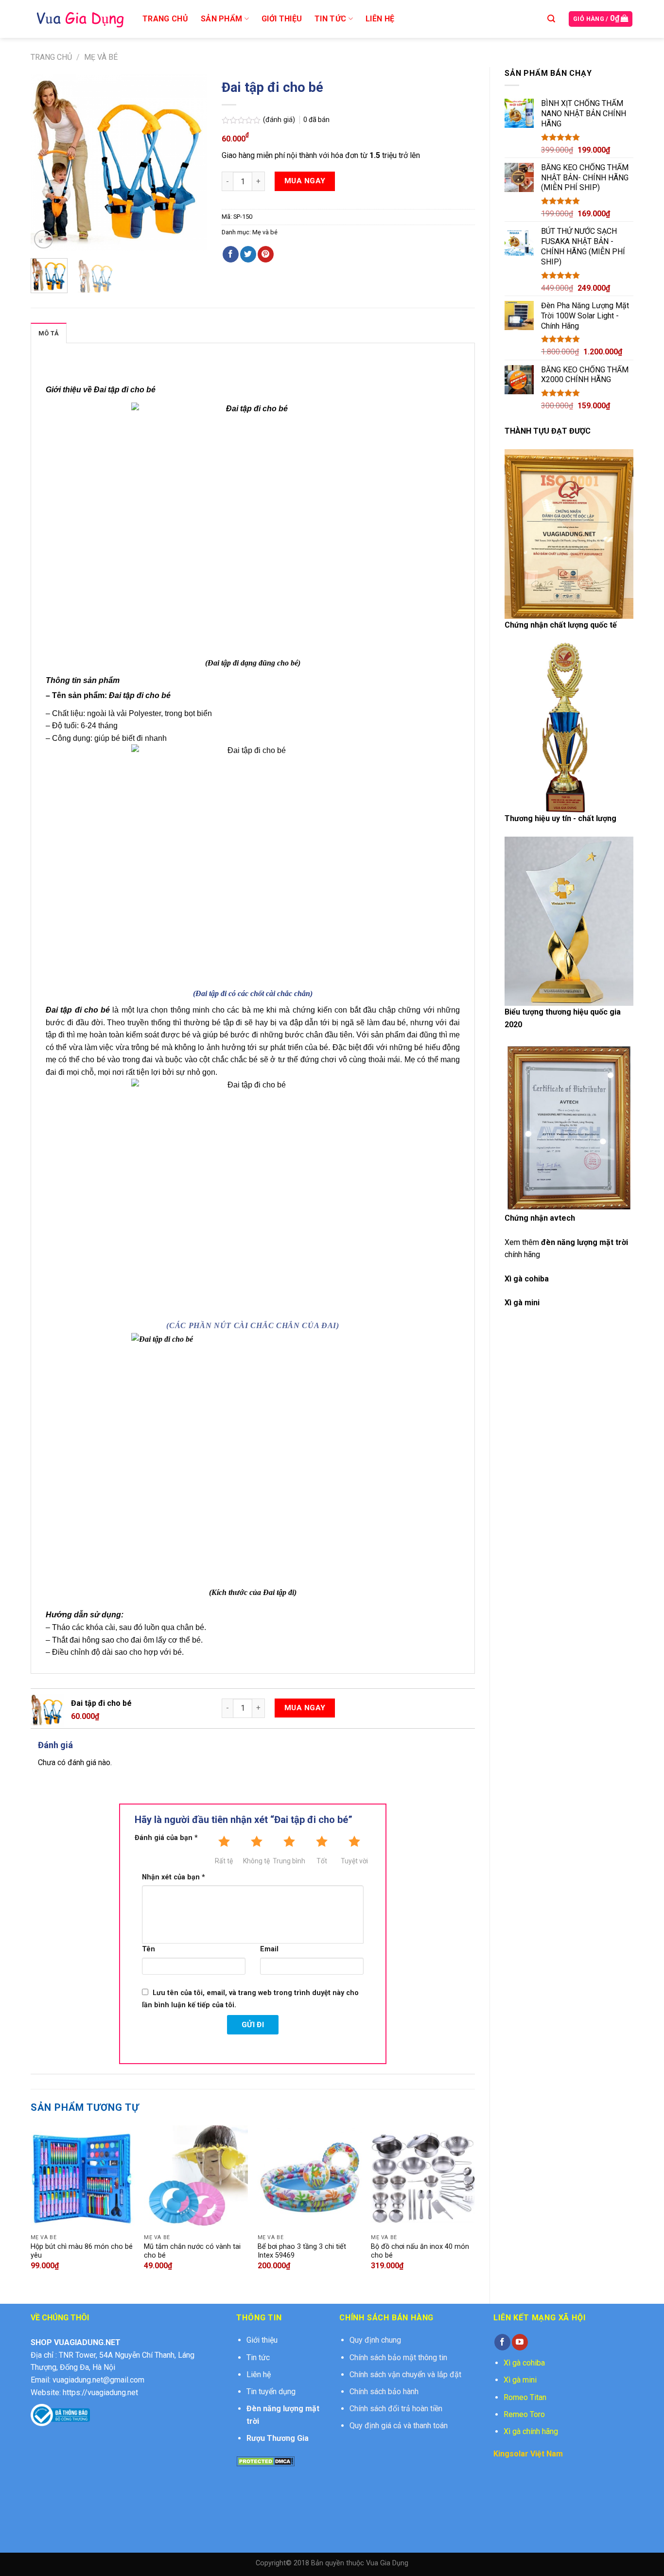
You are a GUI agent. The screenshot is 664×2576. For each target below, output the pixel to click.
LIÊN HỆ (380, 19)
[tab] (49, 333)
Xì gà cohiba (527, 1279)
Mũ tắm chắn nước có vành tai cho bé (192, 2251)
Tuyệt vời (354, 1861)
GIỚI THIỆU (282, 19)
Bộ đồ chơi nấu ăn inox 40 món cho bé (420, 2251)
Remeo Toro (524, 2414)
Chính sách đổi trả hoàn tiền (396, 2409)
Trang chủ (51, 57)
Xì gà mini (520, 2380)
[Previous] (46, 163)
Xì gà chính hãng (531, 2431)
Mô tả (49, 333)
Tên (149, 1949)
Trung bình (289, 1861)
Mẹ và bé (101, 57)
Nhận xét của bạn (174, 1877)
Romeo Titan (525, 2397)
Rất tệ (224, 1861)
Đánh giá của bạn (166, 1838)
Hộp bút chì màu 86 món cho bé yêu (82, 2251)
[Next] (192, 163)
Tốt (322, 1861)
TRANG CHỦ (165, 19)
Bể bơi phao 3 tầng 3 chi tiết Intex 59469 (302, 2251)
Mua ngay (305, 181)
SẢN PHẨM (222, 19)
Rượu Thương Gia (278, 2438)
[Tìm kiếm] (551, 19)
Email (269, 1949)
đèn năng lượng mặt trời (585, 1242)
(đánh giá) (280, 120)
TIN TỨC (330, 19)
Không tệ (256, 1861)
